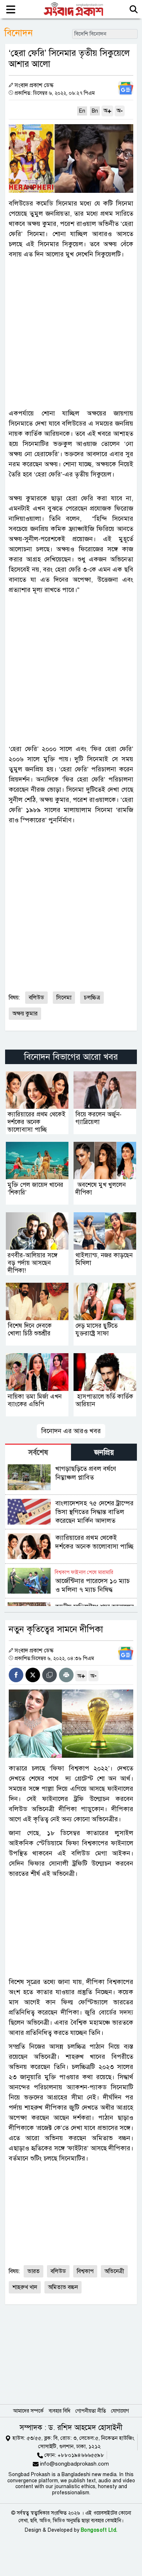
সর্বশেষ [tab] (38, 1453)
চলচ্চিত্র (92, 998)
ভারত (33, 2271)
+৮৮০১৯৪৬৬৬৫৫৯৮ (81, 2455)
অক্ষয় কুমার (25, 1014)
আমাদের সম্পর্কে (28, 2411)
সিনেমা (64, 998)
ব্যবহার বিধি (60, 2411)
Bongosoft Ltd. (99, 2530)
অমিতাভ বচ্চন (63, 2287)
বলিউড (36, 998)
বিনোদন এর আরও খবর (71, 1431)
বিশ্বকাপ (85, 2271)
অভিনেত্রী (114, 2271)
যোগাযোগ (120, 2411)
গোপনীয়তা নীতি (91, 2411)
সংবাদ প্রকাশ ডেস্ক (34, 85)
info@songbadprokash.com (74, 2464)
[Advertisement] (71, 334)
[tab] (38, 1452)
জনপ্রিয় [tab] (104, 1453)
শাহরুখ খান (25, 2287)
